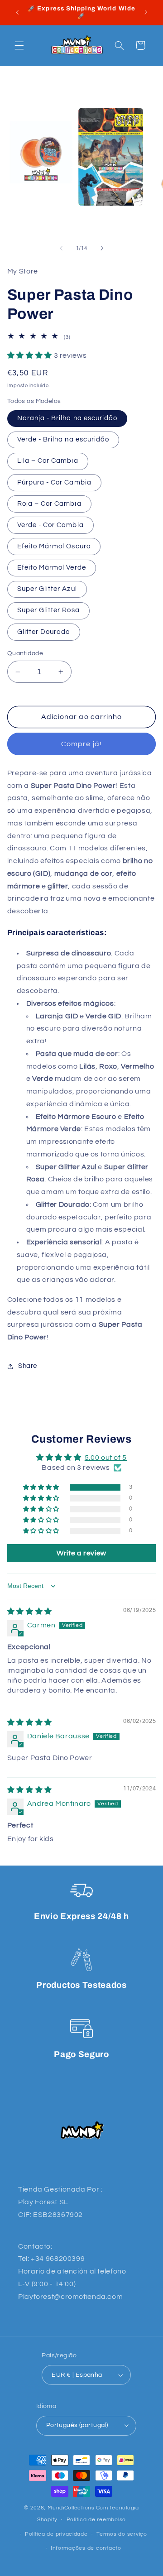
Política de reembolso (96, 2520)
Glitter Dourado (44, 632)
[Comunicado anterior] (17, 12)
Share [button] (28, 1366)
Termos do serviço (122, 2534)
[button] (19, 45)
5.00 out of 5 (106, 1458)
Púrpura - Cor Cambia (54, 482)
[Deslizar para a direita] (102, 249)
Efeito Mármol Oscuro (54, 546)
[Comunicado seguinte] (146, 12)
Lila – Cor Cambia (48, 461)
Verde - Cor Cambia (50, 525)
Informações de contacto (86, 2548)
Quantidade (25, 653)
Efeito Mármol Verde (52, 568)
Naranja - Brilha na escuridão (67, 418)
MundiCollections (71, 2508)
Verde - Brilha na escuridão (63, 439)
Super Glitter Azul (47, 589)
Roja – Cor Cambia (49, 504)
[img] (30, 1612)
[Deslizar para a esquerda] (61, 249)
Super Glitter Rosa (48, 610)
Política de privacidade (56, 2534)
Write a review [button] (81, 1553)
